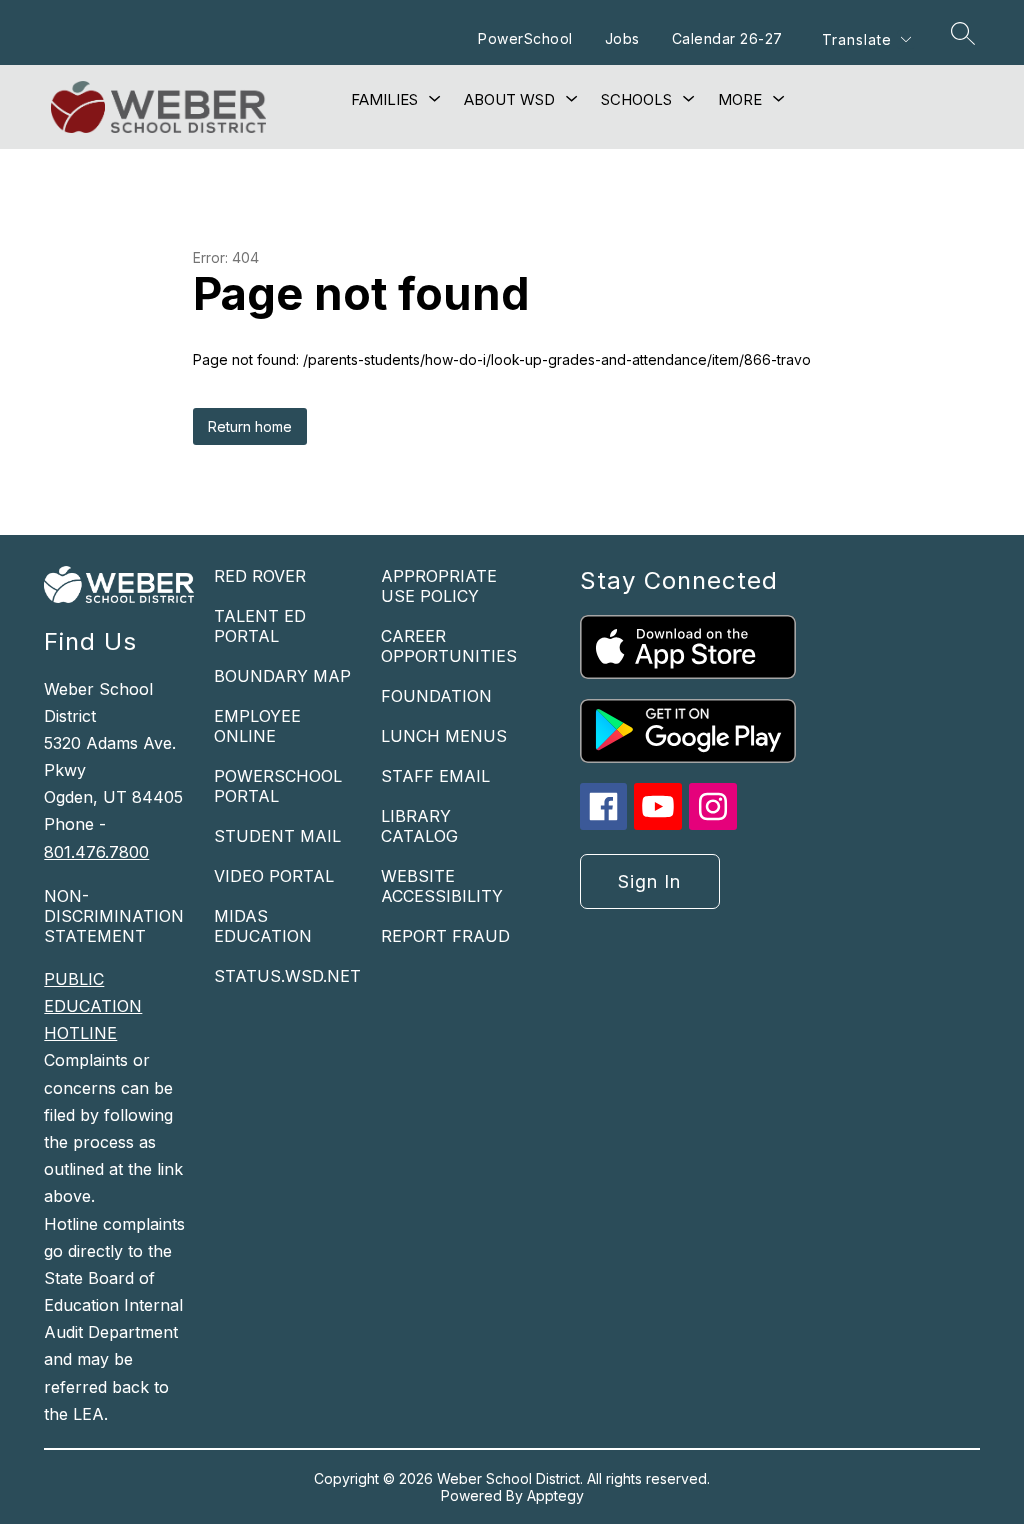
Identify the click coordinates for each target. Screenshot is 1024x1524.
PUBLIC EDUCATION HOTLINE (93, 1006)
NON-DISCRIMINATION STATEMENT (114, 916)
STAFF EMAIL (435, 776)
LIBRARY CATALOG (419, 826)
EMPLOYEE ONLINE (257, 726)
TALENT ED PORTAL (260, 626)
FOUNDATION (436, 696)
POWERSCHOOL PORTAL (278, 786)
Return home (250, 426)
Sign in (649, 881)
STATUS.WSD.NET (287, 976)
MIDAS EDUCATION (263, 926)
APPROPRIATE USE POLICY (439, 586)
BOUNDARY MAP (282, 676)
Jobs (622, 38)
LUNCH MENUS (444, 736)
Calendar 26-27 (727, 38)
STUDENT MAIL (277, 836)
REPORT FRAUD (445, 936)
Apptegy (555, 1495)
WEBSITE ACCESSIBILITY (442, 886)
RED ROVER (260, 576)
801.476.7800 (96, 852)
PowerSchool (525, 38)
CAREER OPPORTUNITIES (449, 646)
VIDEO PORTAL (274, 876)
